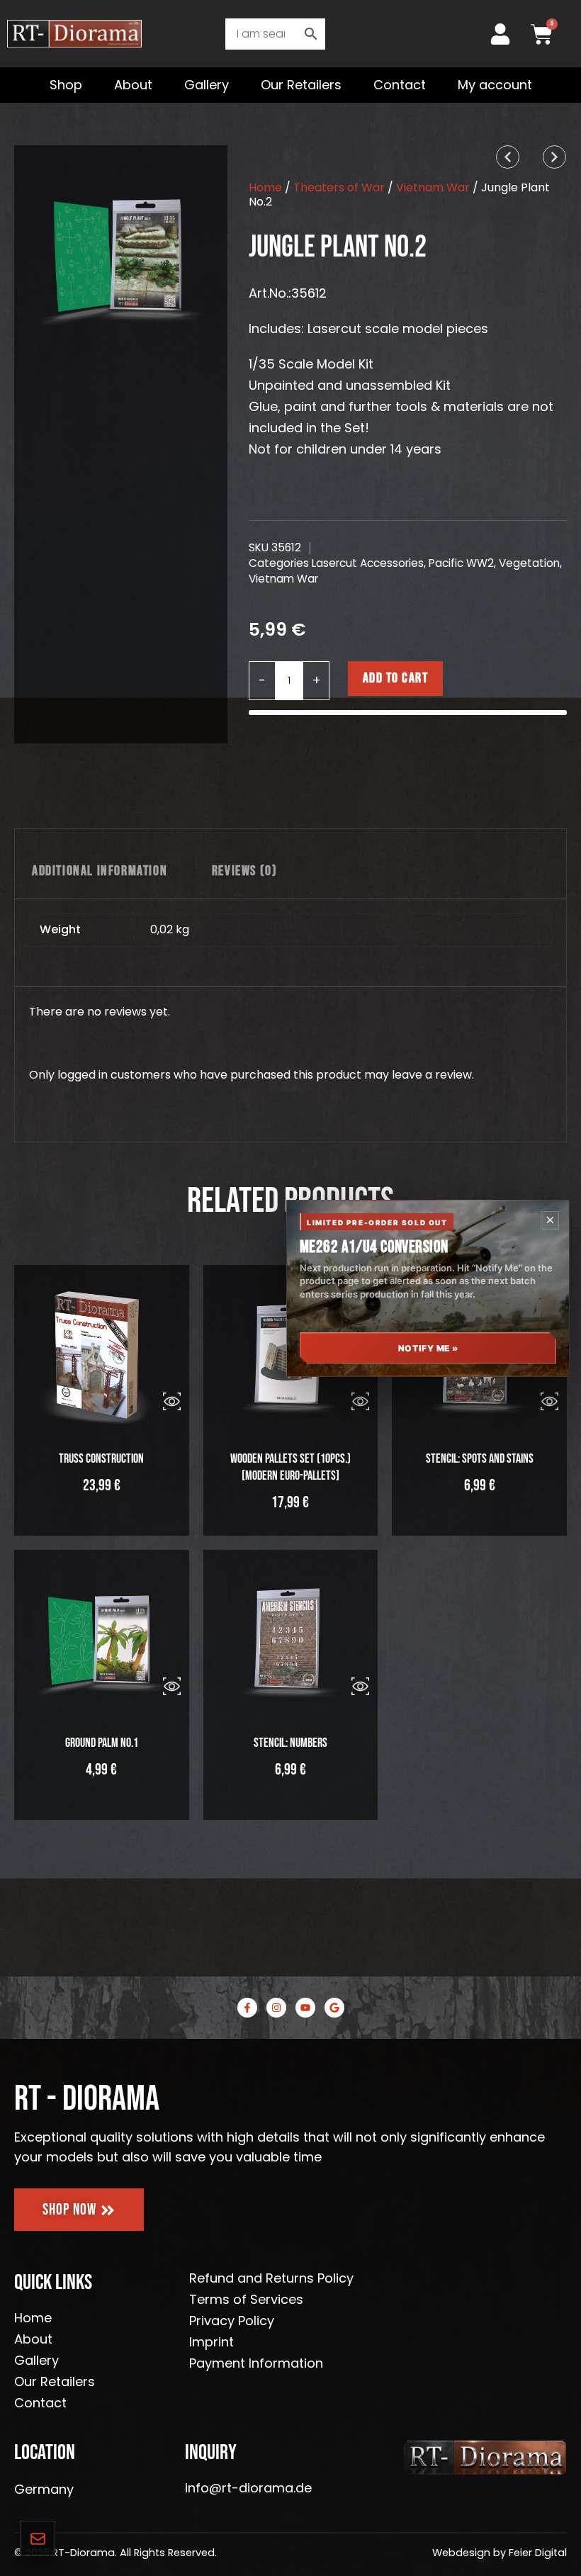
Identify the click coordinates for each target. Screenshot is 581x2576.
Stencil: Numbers (290, 1743)
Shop (66, 85)
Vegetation (529, 563)
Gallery (207, 85)
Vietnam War (433, 187)
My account (495, 85)
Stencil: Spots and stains (480, 1459)
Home (265, 187)
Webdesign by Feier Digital (500, 2553)
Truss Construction (101, 1459)
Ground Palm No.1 (102, 1743)
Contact (400, 85)
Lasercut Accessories (368, 563)
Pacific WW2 (461, 563)
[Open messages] (38, 2538)
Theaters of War (339, 187)
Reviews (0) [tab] (245, 871)
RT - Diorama (87, 2099)
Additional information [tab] (100, 871)
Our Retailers (301, 85)
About (133, 85)
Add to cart (396, 678)
